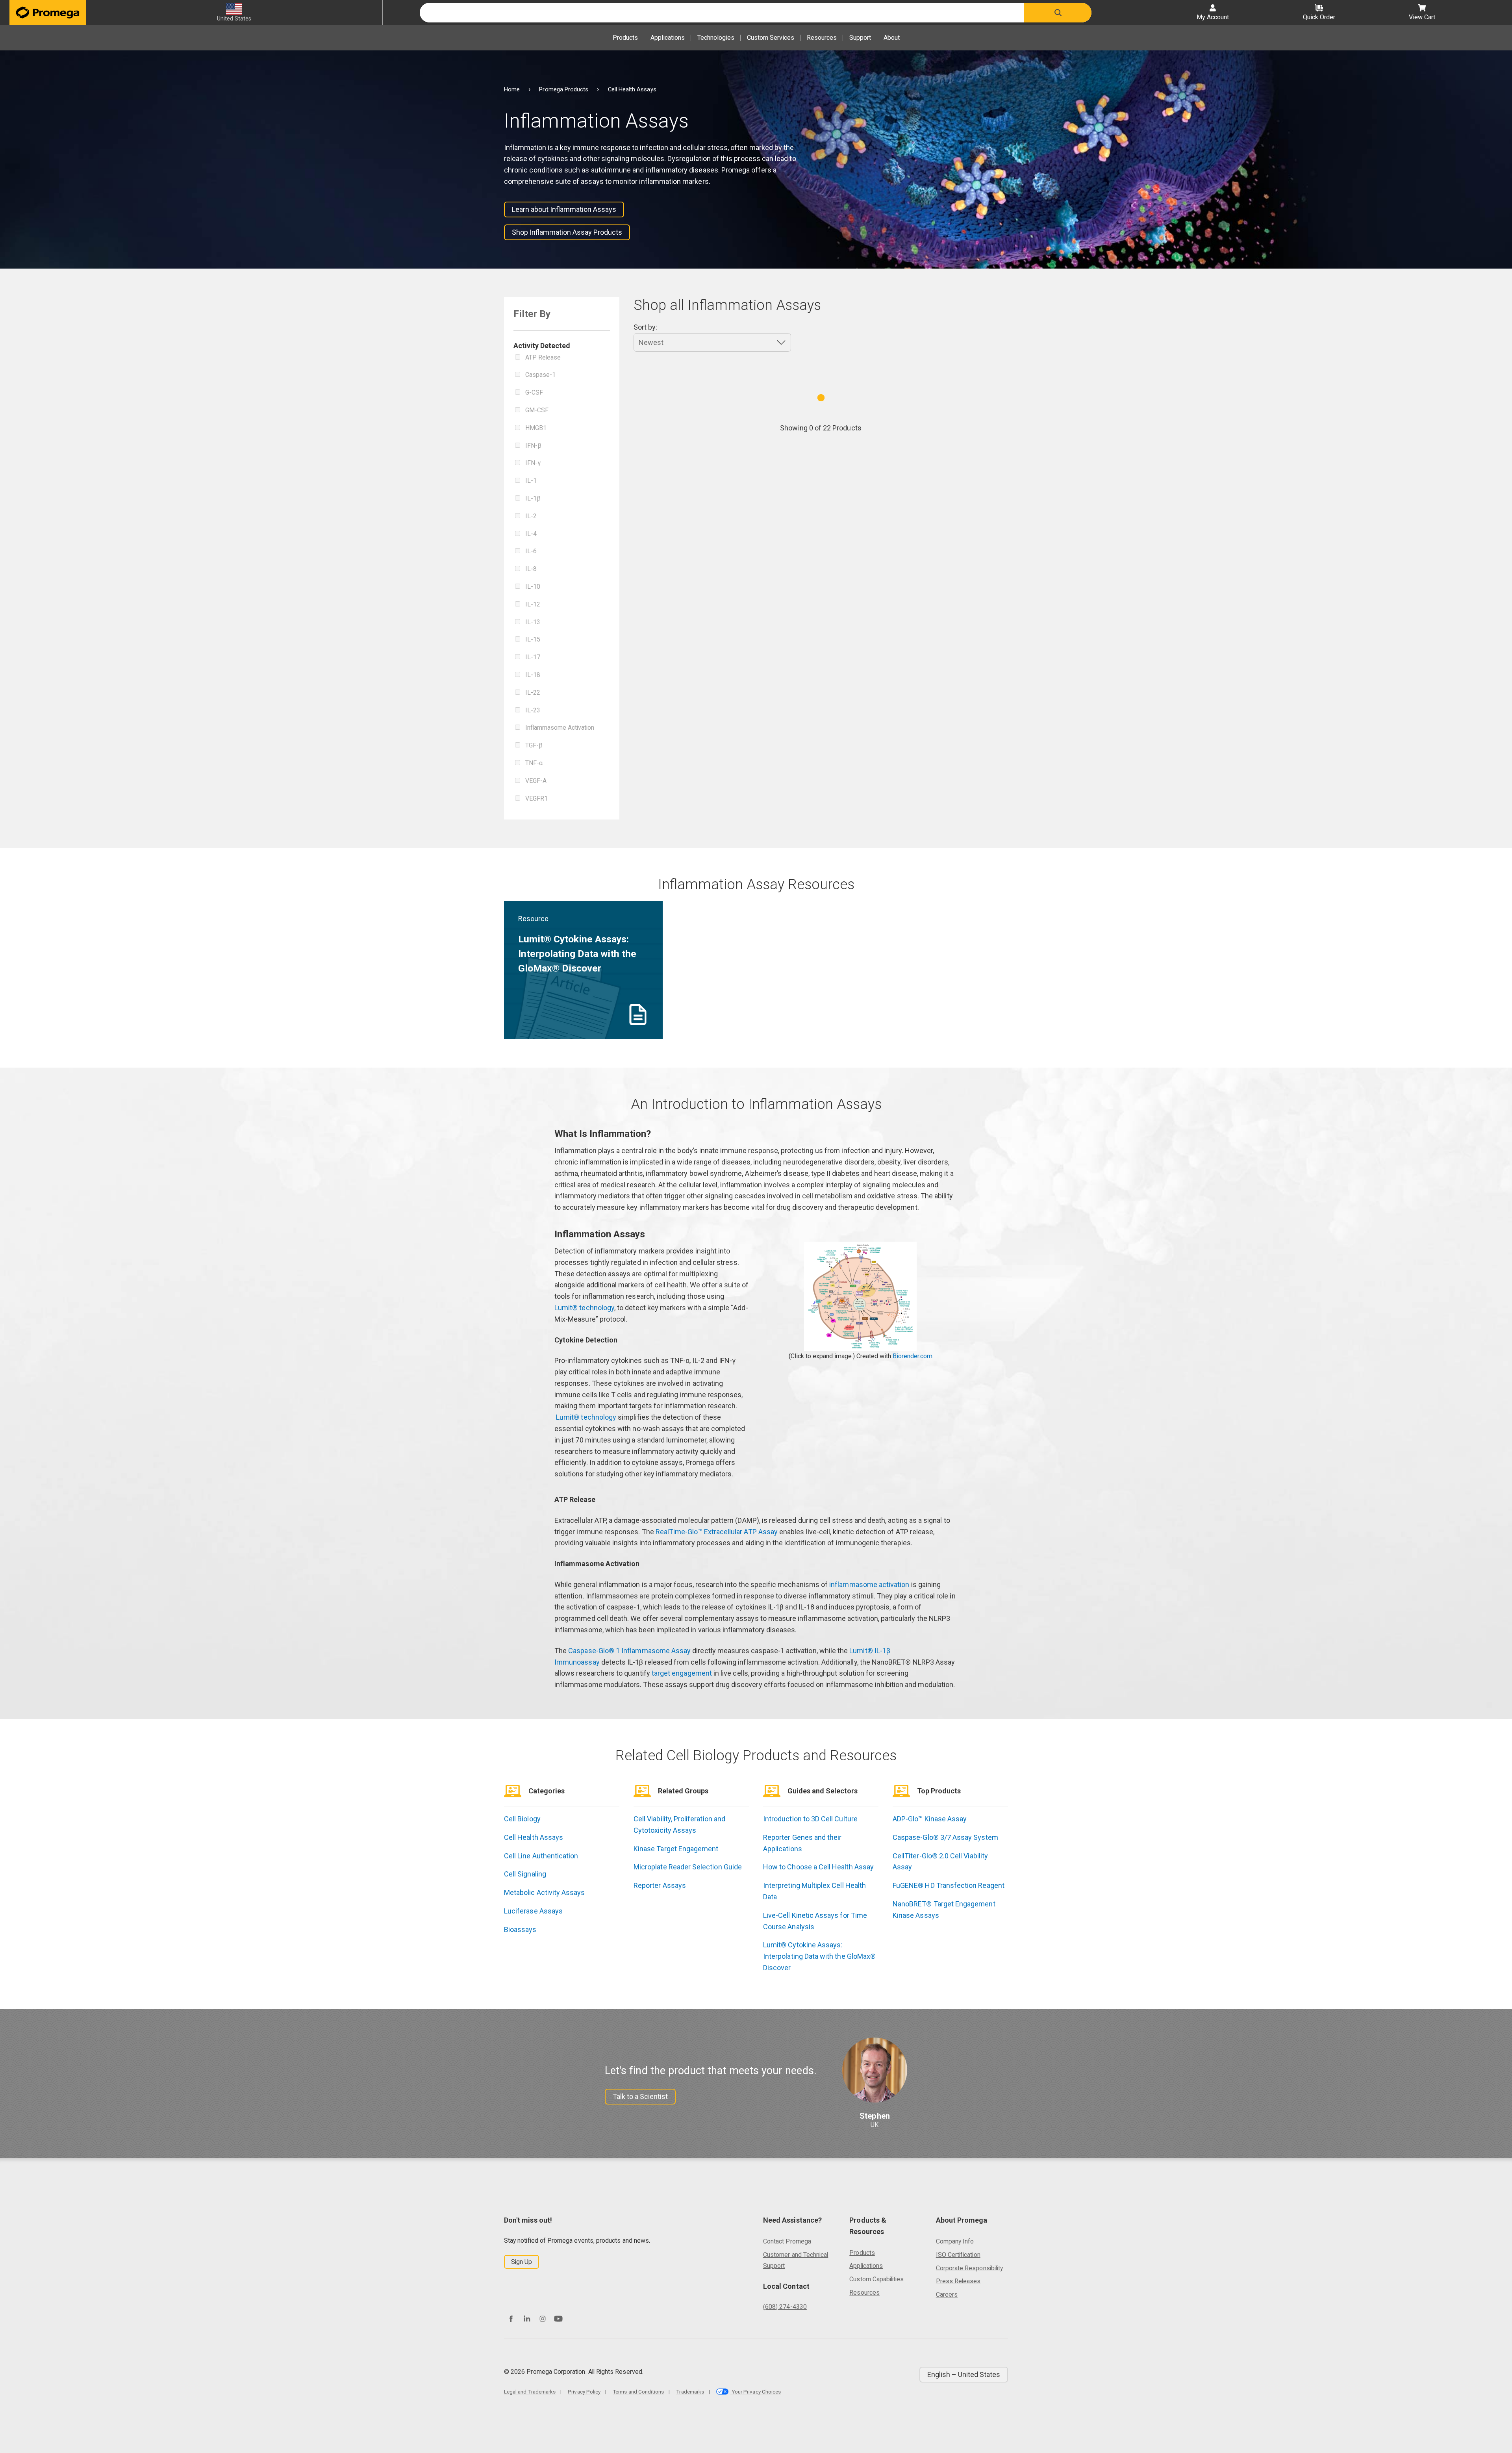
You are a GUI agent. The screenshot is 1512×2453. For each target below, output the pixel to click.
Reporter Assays (660, 1885)
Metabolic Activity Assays (545, 1892)
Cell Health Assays (534, 1837)
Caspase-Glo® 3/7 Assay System (945, 1837)
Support (860, 38)
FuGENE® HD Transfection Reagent (949, 1885)
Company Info (955, 2241)
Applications (668, 38)
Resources (822, 38)
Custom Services (771, 38)
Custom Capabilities (876, 2279)
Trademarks (690, 2392)
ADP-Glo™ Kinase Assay (930, 1819)
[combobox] (722, 13)
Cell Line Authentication (541, 1856)
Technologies (716, 38)
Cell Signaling (525, 1874)
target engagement (682, 1673)
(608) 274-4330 (785, 2307)
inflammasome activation (869, 1584)
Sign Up (522, 2262)
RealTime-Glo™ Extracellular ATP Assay (717, 1532)
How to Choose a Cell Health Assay (818, 1867)
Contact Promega (787, 2241)
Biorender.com (913, 1356)
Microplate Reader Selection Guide (688, 1867)
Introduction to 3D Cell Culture (810, 1819)
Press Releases (958, 2281)
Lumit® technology (584, 1308)
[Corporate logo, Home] (48, 13)
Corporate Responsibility (969, 2268)
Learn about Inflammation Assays (564, 209)
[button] (1058, 13)
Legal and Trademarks (530, 2392)
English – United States (964, 2374)
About (892, 38)
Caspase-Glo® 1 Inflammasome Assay (629, 1651)
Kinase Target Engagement (676, 1849)
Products (625, 38)
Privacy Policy (584, 2392)
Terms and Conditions (638, 2392)
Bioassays (520, 1929)
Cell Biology (522, 1819)
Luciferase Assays (533, 1911)
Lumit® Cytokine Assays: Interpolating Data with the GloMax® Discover (819, 1956)
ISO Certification (958, 2255)
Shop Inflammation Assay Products (567, 232)
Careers (947, 2294)
